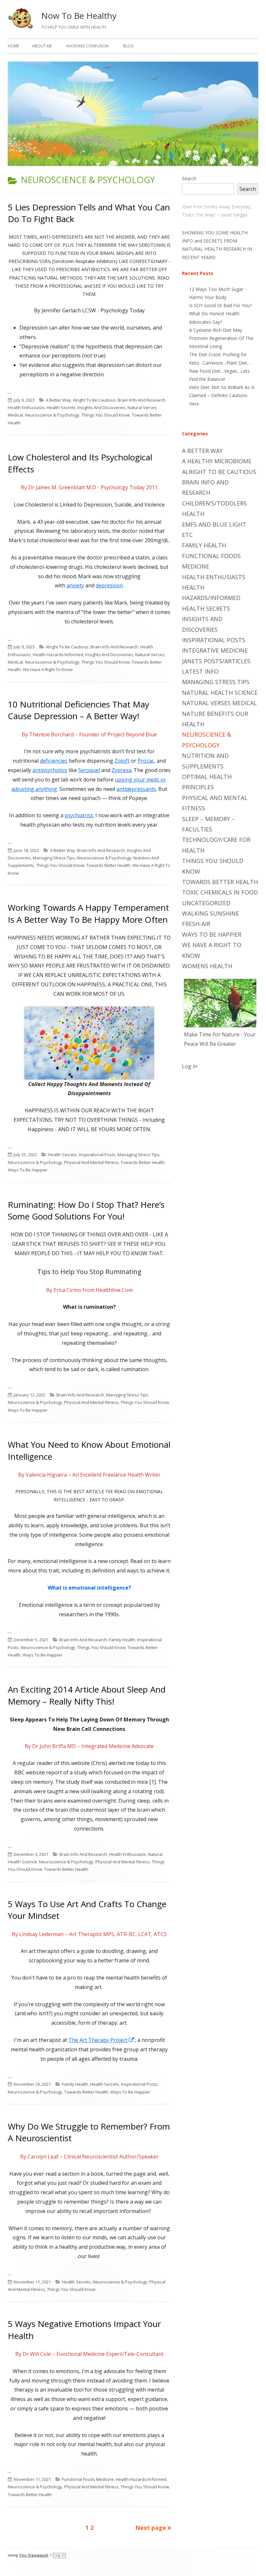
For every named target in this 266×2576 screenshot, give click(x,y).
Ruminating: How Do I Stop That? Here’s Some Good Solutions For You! (86, 1210)
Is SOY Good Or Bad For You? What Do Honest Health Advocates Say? (220, 313)
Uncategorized (206, 903)
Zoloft (122, 761)
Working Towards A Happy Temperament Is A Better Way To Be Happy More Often (88, 913)
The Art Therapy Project (102, 2040)
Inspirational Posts (97, 1155)
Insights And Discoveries (102, 407)
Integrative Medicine (215, 650)
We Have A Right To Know (48, 669)
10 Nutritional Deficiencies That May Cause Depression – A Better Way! (79, 710)
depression (109, 585)
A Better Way (58, 400)
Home (13, 46)
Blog (128, 46)
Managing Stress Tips (54, 858)
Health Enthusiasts (26, 407)
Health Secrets (61, 407)
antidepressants (136, 789)
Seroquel (89, 770)
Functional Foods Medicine (88, 2479)
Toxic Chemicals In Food (220, 892)
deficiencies (54, 761)
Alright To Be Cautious (94, 400)
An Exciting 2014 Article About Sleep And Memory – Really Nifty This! (87, 1695)
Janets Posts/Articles (216, 661)
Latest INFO (200, 671)
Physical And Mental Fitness (91, 1162)
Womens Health (207, 966)
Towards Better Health (108, 865)
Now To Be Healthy (79, 16)
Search (189, 178)
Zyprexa (121, 770)
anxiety (75, 585)
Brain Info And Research (142, 400)
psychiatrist (79, 815)
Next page (151, 2528)
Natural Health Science (220, 693)
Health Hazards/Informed (58, 655)
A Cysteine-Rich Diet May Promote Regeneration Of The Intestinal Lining (221, 338)
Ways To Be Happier (28, 1170)
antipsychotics (50, 770)
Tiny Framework (34, 2555)
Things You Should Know (106, 415)
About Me (42, 46)
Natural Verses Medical (219, 703)
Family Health (122, 1640)
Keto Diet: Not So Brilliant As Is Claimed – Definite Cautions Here (222, 395)
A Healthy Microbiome (217, 461)
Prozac (146, 761)
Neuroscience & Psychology (52, 415)
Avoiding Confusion (87, 46)
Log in (190, 1066)
